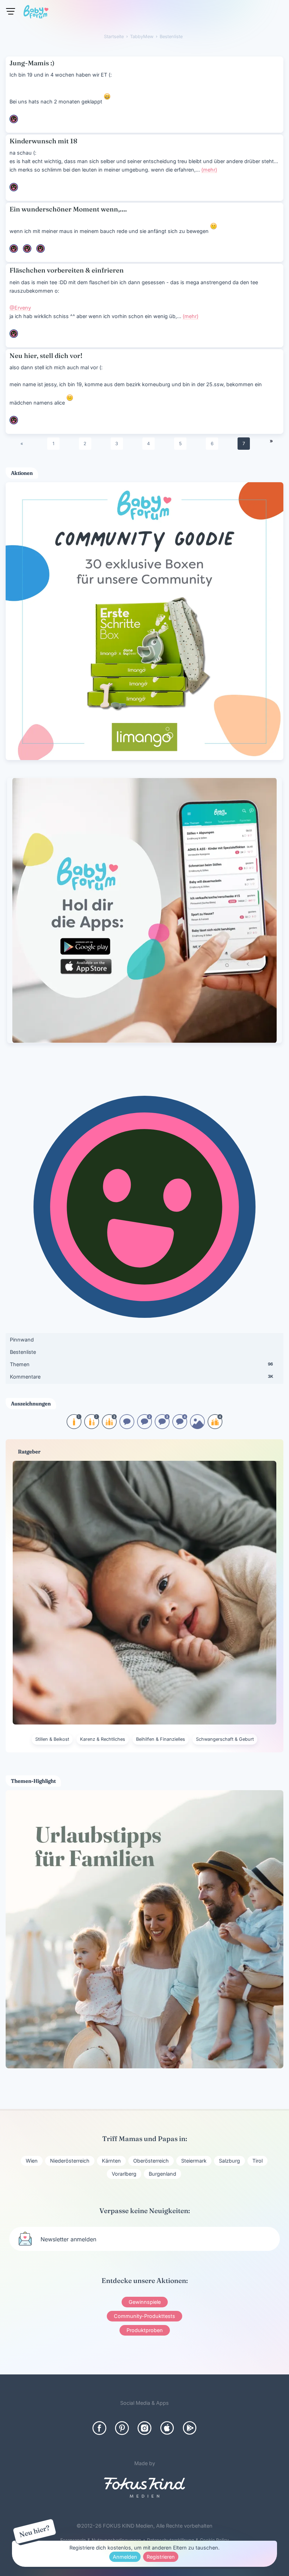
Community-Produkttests (144, 2316)
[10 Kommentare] (127, 1427)
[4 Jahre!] (215, 1427)
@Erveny (20, 308)
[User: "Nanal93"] (14, 187)
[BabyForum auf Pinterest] (122, 2428)
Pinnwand (22, 1340)
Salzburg (229, 2161)
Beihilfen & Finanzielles (161, 1739)
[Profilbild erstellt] (197, 1427)
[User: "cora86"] (41, 249)
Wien (32, 2161)
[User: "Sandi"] (27, 249)
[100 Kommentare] (144, 1427)
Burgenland (162, 2174)
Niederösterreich (70, 2161)
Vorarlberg (124, 2174)
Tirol (257, 2161)
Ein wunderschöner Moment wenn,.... (68, 209)
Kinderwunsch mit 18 (43, 141)
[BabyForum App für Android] (190, 2428)
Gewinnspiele (145, 2302)
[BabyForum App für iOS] (167, 2428)
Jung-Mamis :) (32, 63)
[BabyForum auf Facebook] (99, 2428)
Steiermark (194, 2161)
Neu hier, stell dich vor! (46, 356)
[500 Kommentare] (162, 1427)
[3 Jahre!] (109, 1427)
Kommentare (141, 1377)
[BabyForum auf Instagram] (144, 2428)
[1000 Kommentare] (180, 1427)
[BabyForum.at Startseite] (36, 13)
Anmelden (125, 2557)
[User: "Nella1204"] (14, 249)
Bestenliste (23, 1352)
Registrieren (161, 2557)
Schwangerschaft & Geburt (225, 1739)
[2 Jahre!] (92, 1427)
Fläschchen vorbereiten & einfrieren (67, 270)
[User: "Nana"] (14, 119)
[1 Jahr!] (74, 1427)
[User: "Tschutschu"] (14, 334)
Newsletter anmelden (68, 2239)
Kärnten (111, 2161)
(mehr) (209, 170)
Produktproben (145, 2330)
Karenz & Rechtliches (103, 1739)
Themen (141, 1364)
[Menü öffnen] (11, 11)
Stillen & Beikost (52, 1739)
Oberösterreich (151, 2161)
